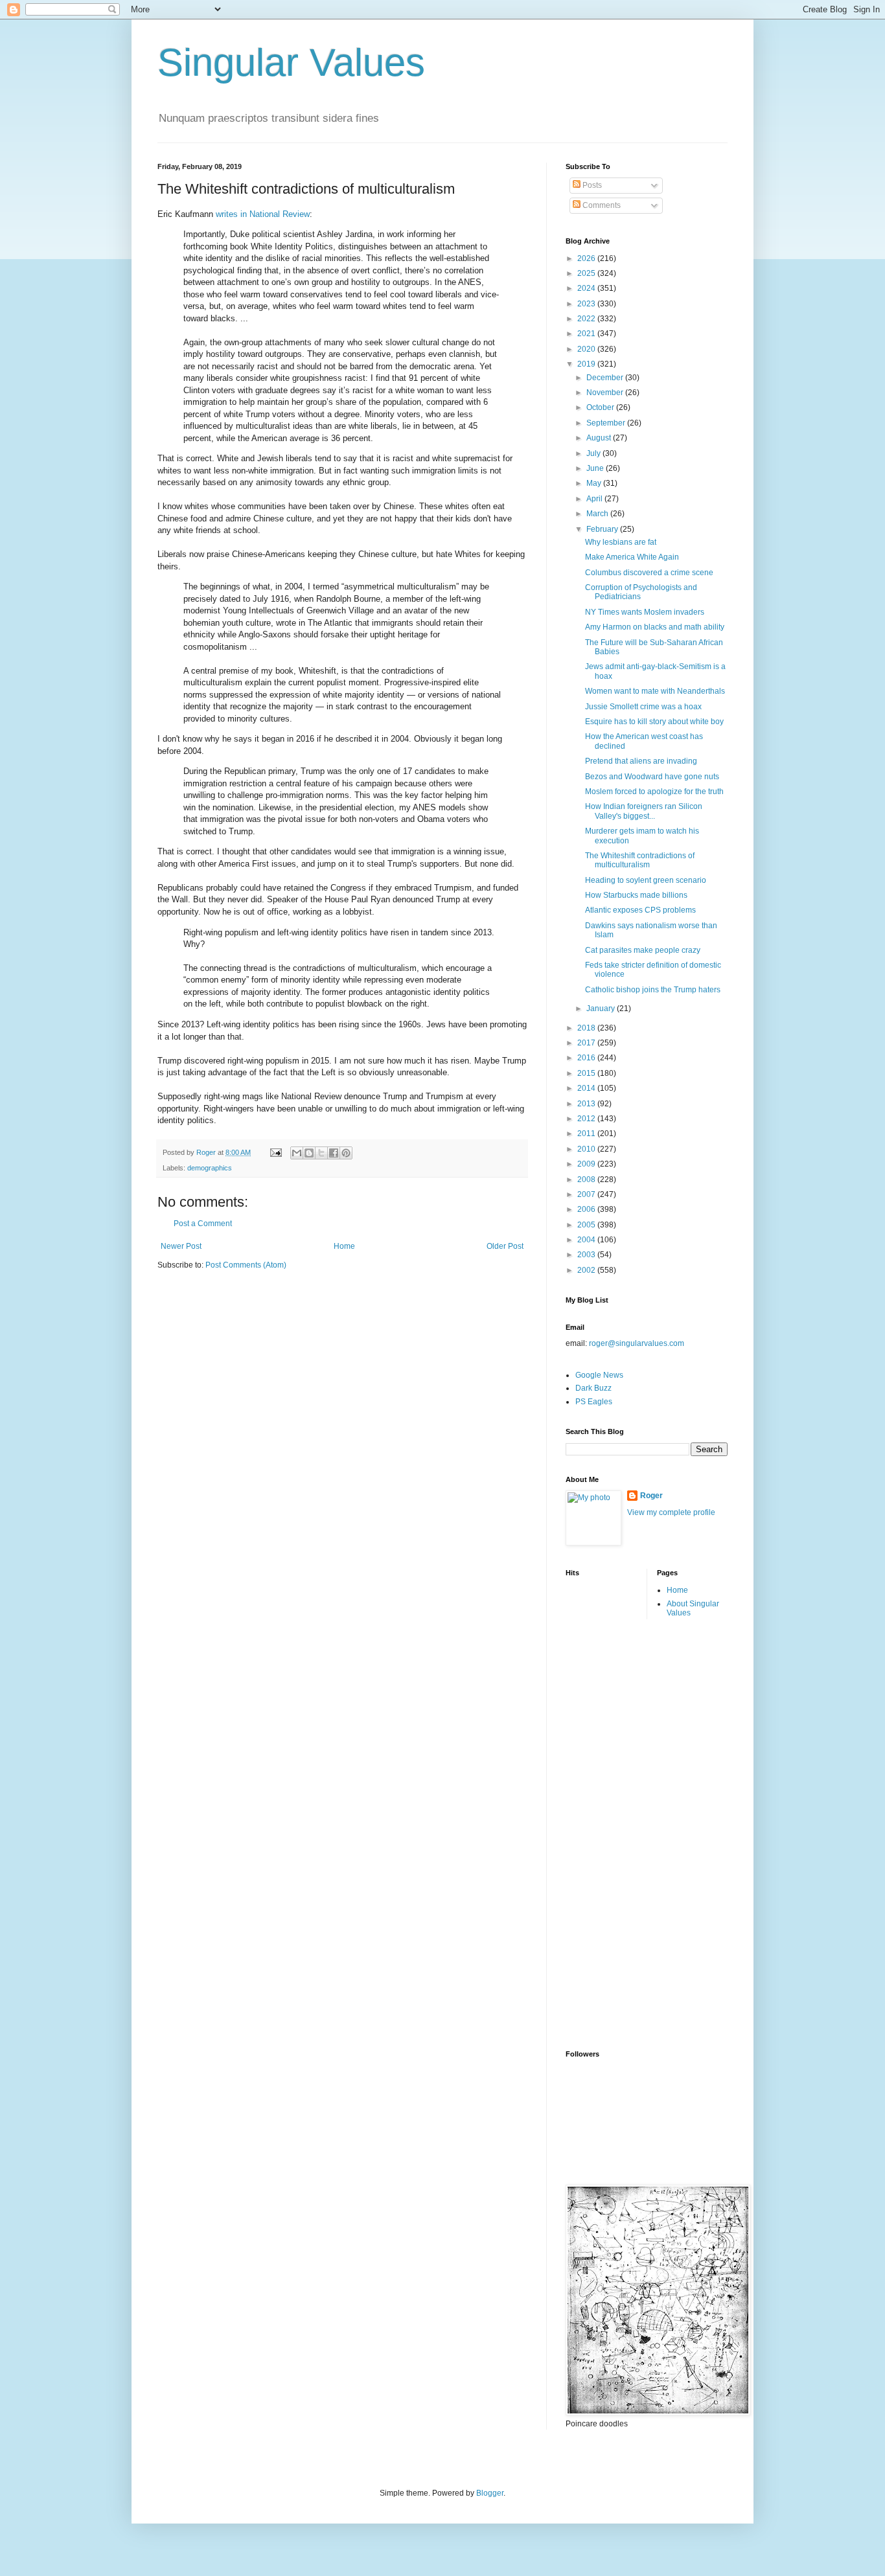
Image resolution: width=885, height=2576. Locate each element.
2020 (587, 349)
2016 (587, 1058)
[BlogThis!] (309, 1153)
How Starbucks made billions (636, 895)
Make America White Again (632, 557)
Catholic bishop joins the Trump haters (653, 990)
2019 (587, 364)
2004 (587, 1240)
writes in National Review (263, 214)
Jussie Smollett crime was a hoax (643, 707)
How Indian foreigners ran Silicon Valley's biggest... (644, 811)
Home (344, 1246)
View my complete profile (671, 1512)
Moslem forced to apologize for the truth (654, 792)
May (595, 483)
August (600, 438)
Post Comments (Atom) (246, 1265)
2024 (587, 288)
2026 (587, 258)
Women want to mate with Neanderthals (655, 691)
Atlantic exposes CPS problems (640, 910)
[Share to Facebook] (334, 1153)
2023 (587, 304)
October (601, 407)
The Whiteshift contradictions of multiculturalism (640, 860)
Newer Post (181, 1246)
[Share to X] (321, 1153)
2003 (587, 1255)
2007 (587, 1194)
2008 (587, 1180)
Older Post (505, 1246)
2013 (587, 1104)
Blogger (490, 2493)
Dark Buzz (593, 1388)
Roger (651, 1496)
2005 (587, 1225)
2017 (587, 1043)
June (596, 468)
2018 (587, 1028)
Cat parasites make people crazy (643, 950)
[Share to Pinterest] (346, 1153)
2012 (587, 1119)
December (606, 378)
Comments (601, 205)
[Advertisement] (617, 1833)
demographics (210, 1168)
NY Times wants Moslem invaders (645, 612)
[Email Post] (275, 1152)
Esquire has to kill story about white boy (654, 722)
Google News (599, 1375)
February (603, 529)
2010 (587, 1149)
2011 (587, 1134)
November (606, 393)
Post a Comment (203, 1224)
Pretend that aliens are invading (641, 761)
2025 (587, 273)
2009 (587, 1164)
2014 (587, 1088)
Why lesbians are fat (621, 542)
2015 (587, 1073)
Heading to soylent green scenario (646, 880)
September (607, 423)
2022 (587, 319)
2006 (587, 1209)
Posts (591, 185)
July (594, 453)
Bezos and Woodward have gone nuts (652, 777)
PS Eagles (594, 1402)
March (598, 514)
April (595, 499)
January (602, 1009)
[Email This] (297, 1153)
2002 (587, 1270)
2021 (587, 334)
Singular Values (291, 63)
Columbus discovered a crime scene (649, 573)
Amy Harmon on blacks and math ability (655, 627)
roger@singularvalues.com (637, 1343)
